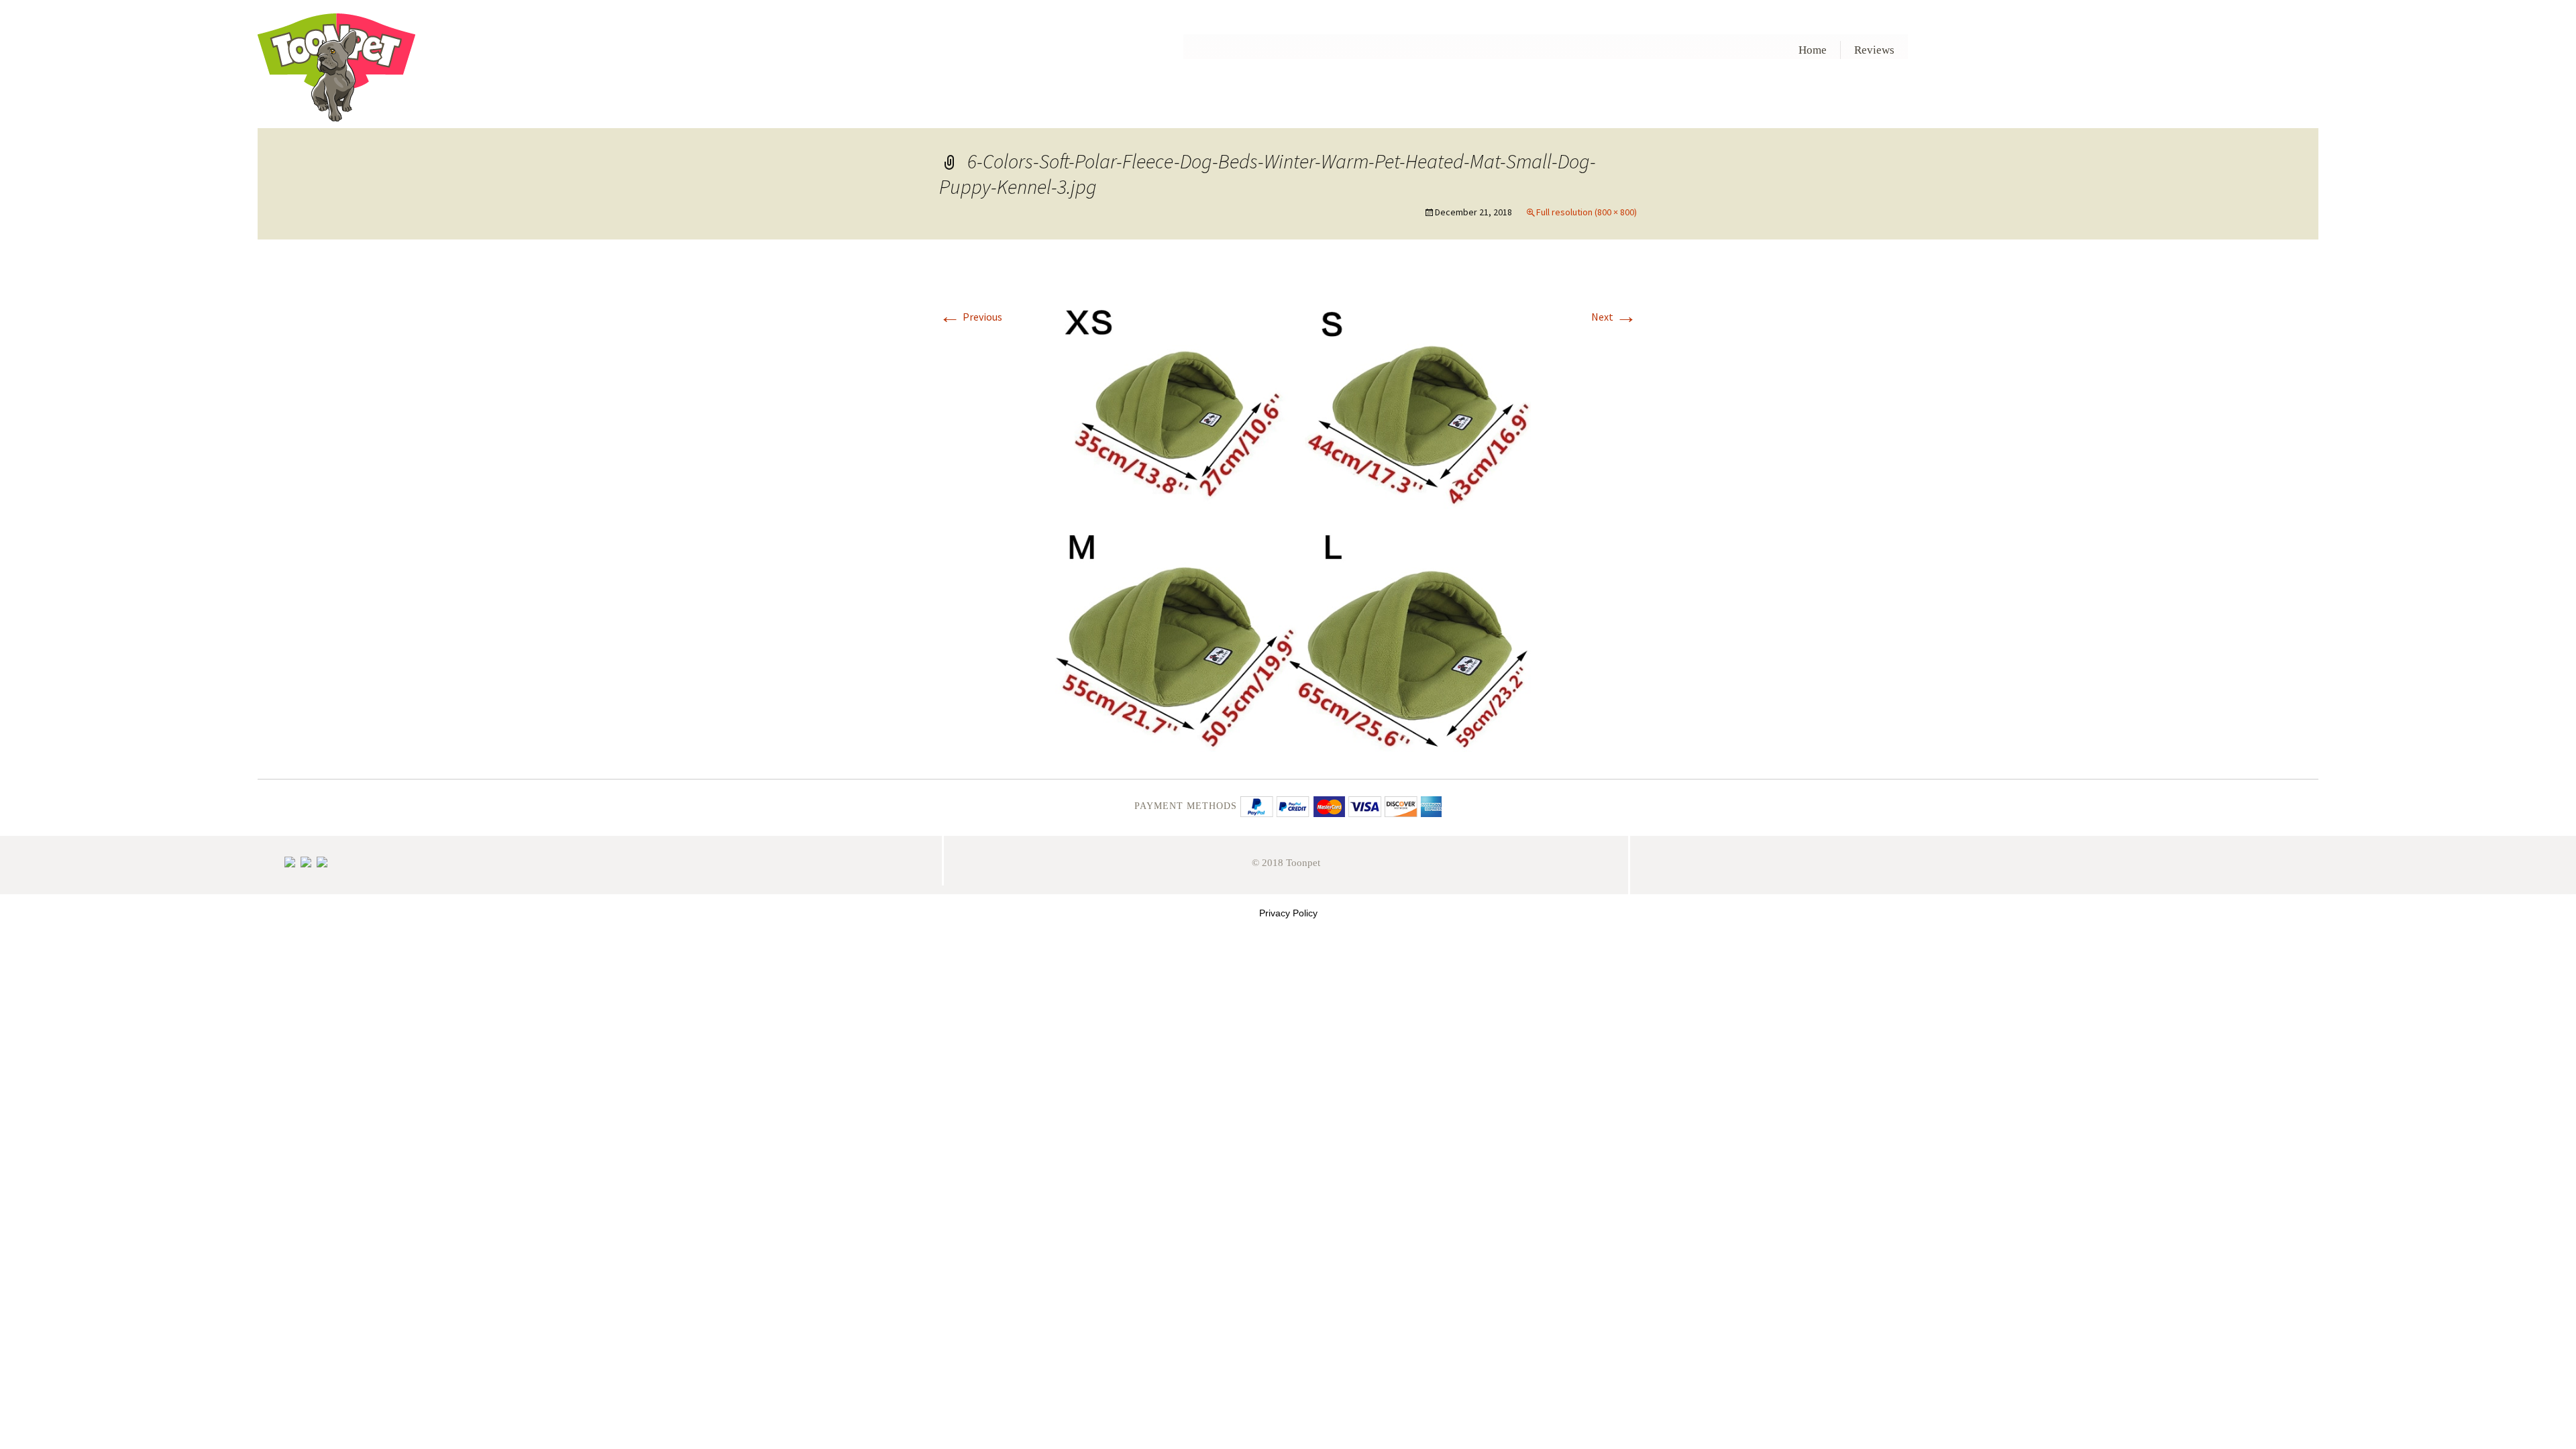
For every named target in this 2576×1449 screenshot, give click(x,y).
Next (1614, 317)
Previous (971, 317)
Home (1813, 50)
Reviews (1874, 50)
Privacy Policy (1288, 913)
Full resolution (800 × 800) (1587, 212)
